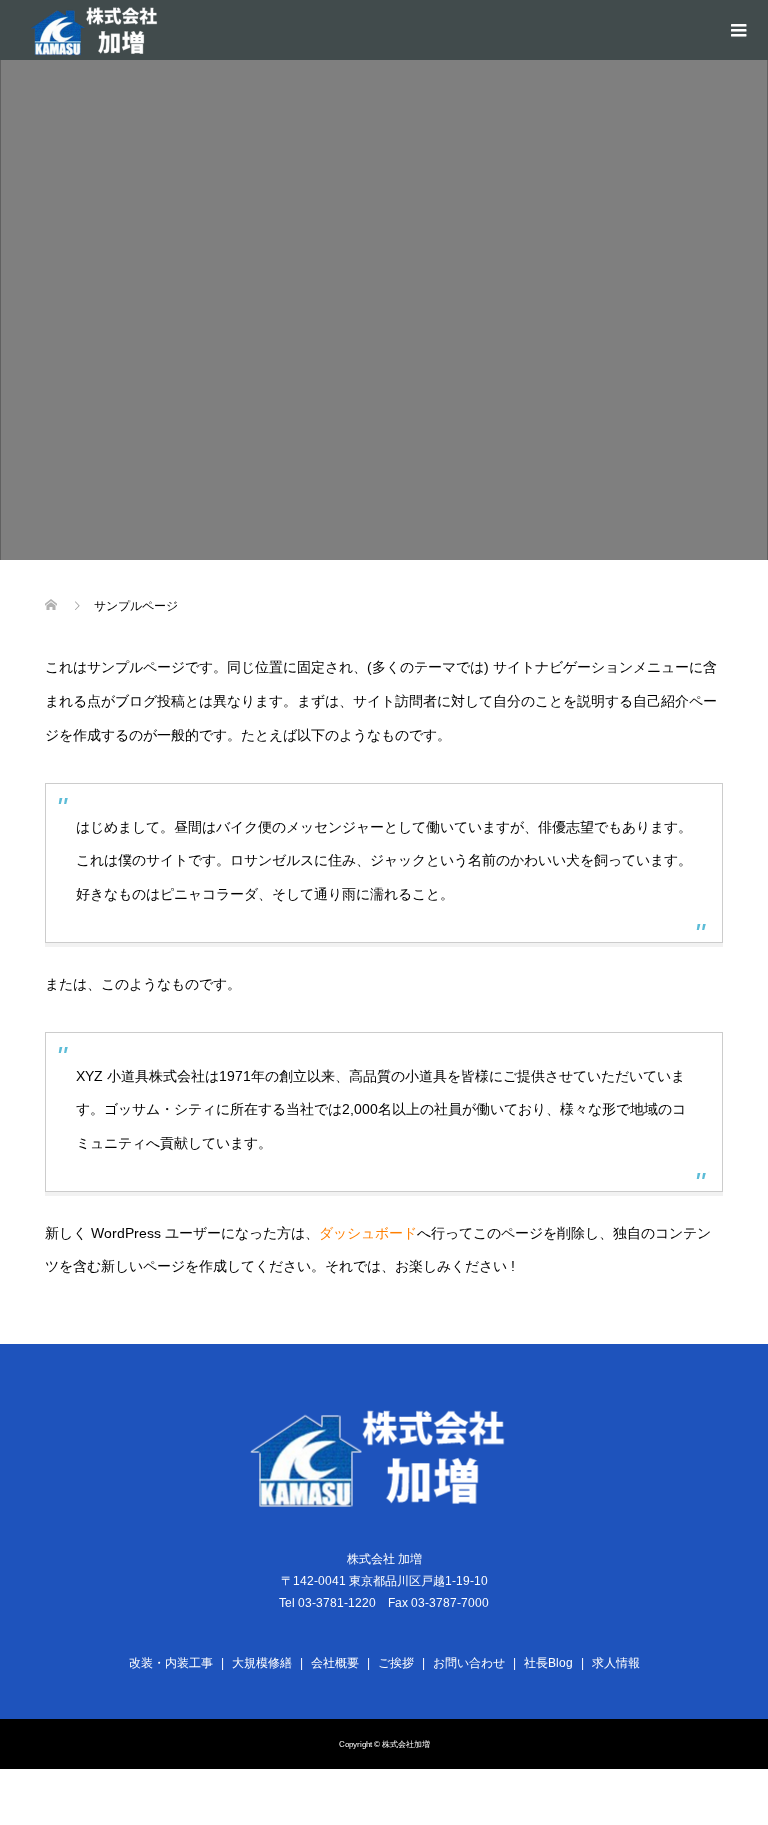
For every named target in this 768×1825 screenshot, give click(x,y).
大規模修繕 (262, 1663)
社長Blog (548, 1663)
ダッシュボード (368, 1233)
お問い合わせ (469, 1663)
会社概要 (335, 1663)
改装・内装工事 (171, 1663)
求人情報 (616, 1663)
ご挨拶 (396, 1663)
